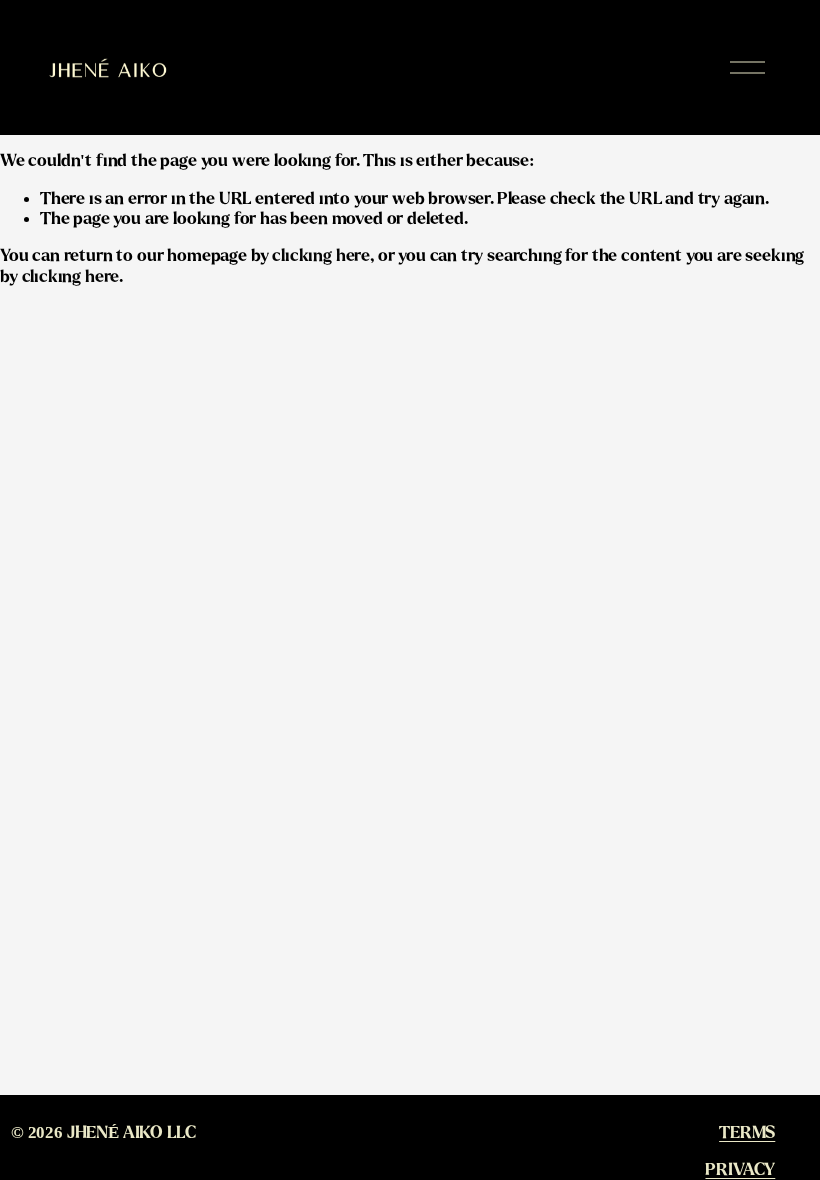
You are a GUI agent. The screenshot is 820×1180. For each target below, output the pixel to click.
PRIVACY (740, 1170)
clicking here (321, 256)
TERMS (747, 1133)
